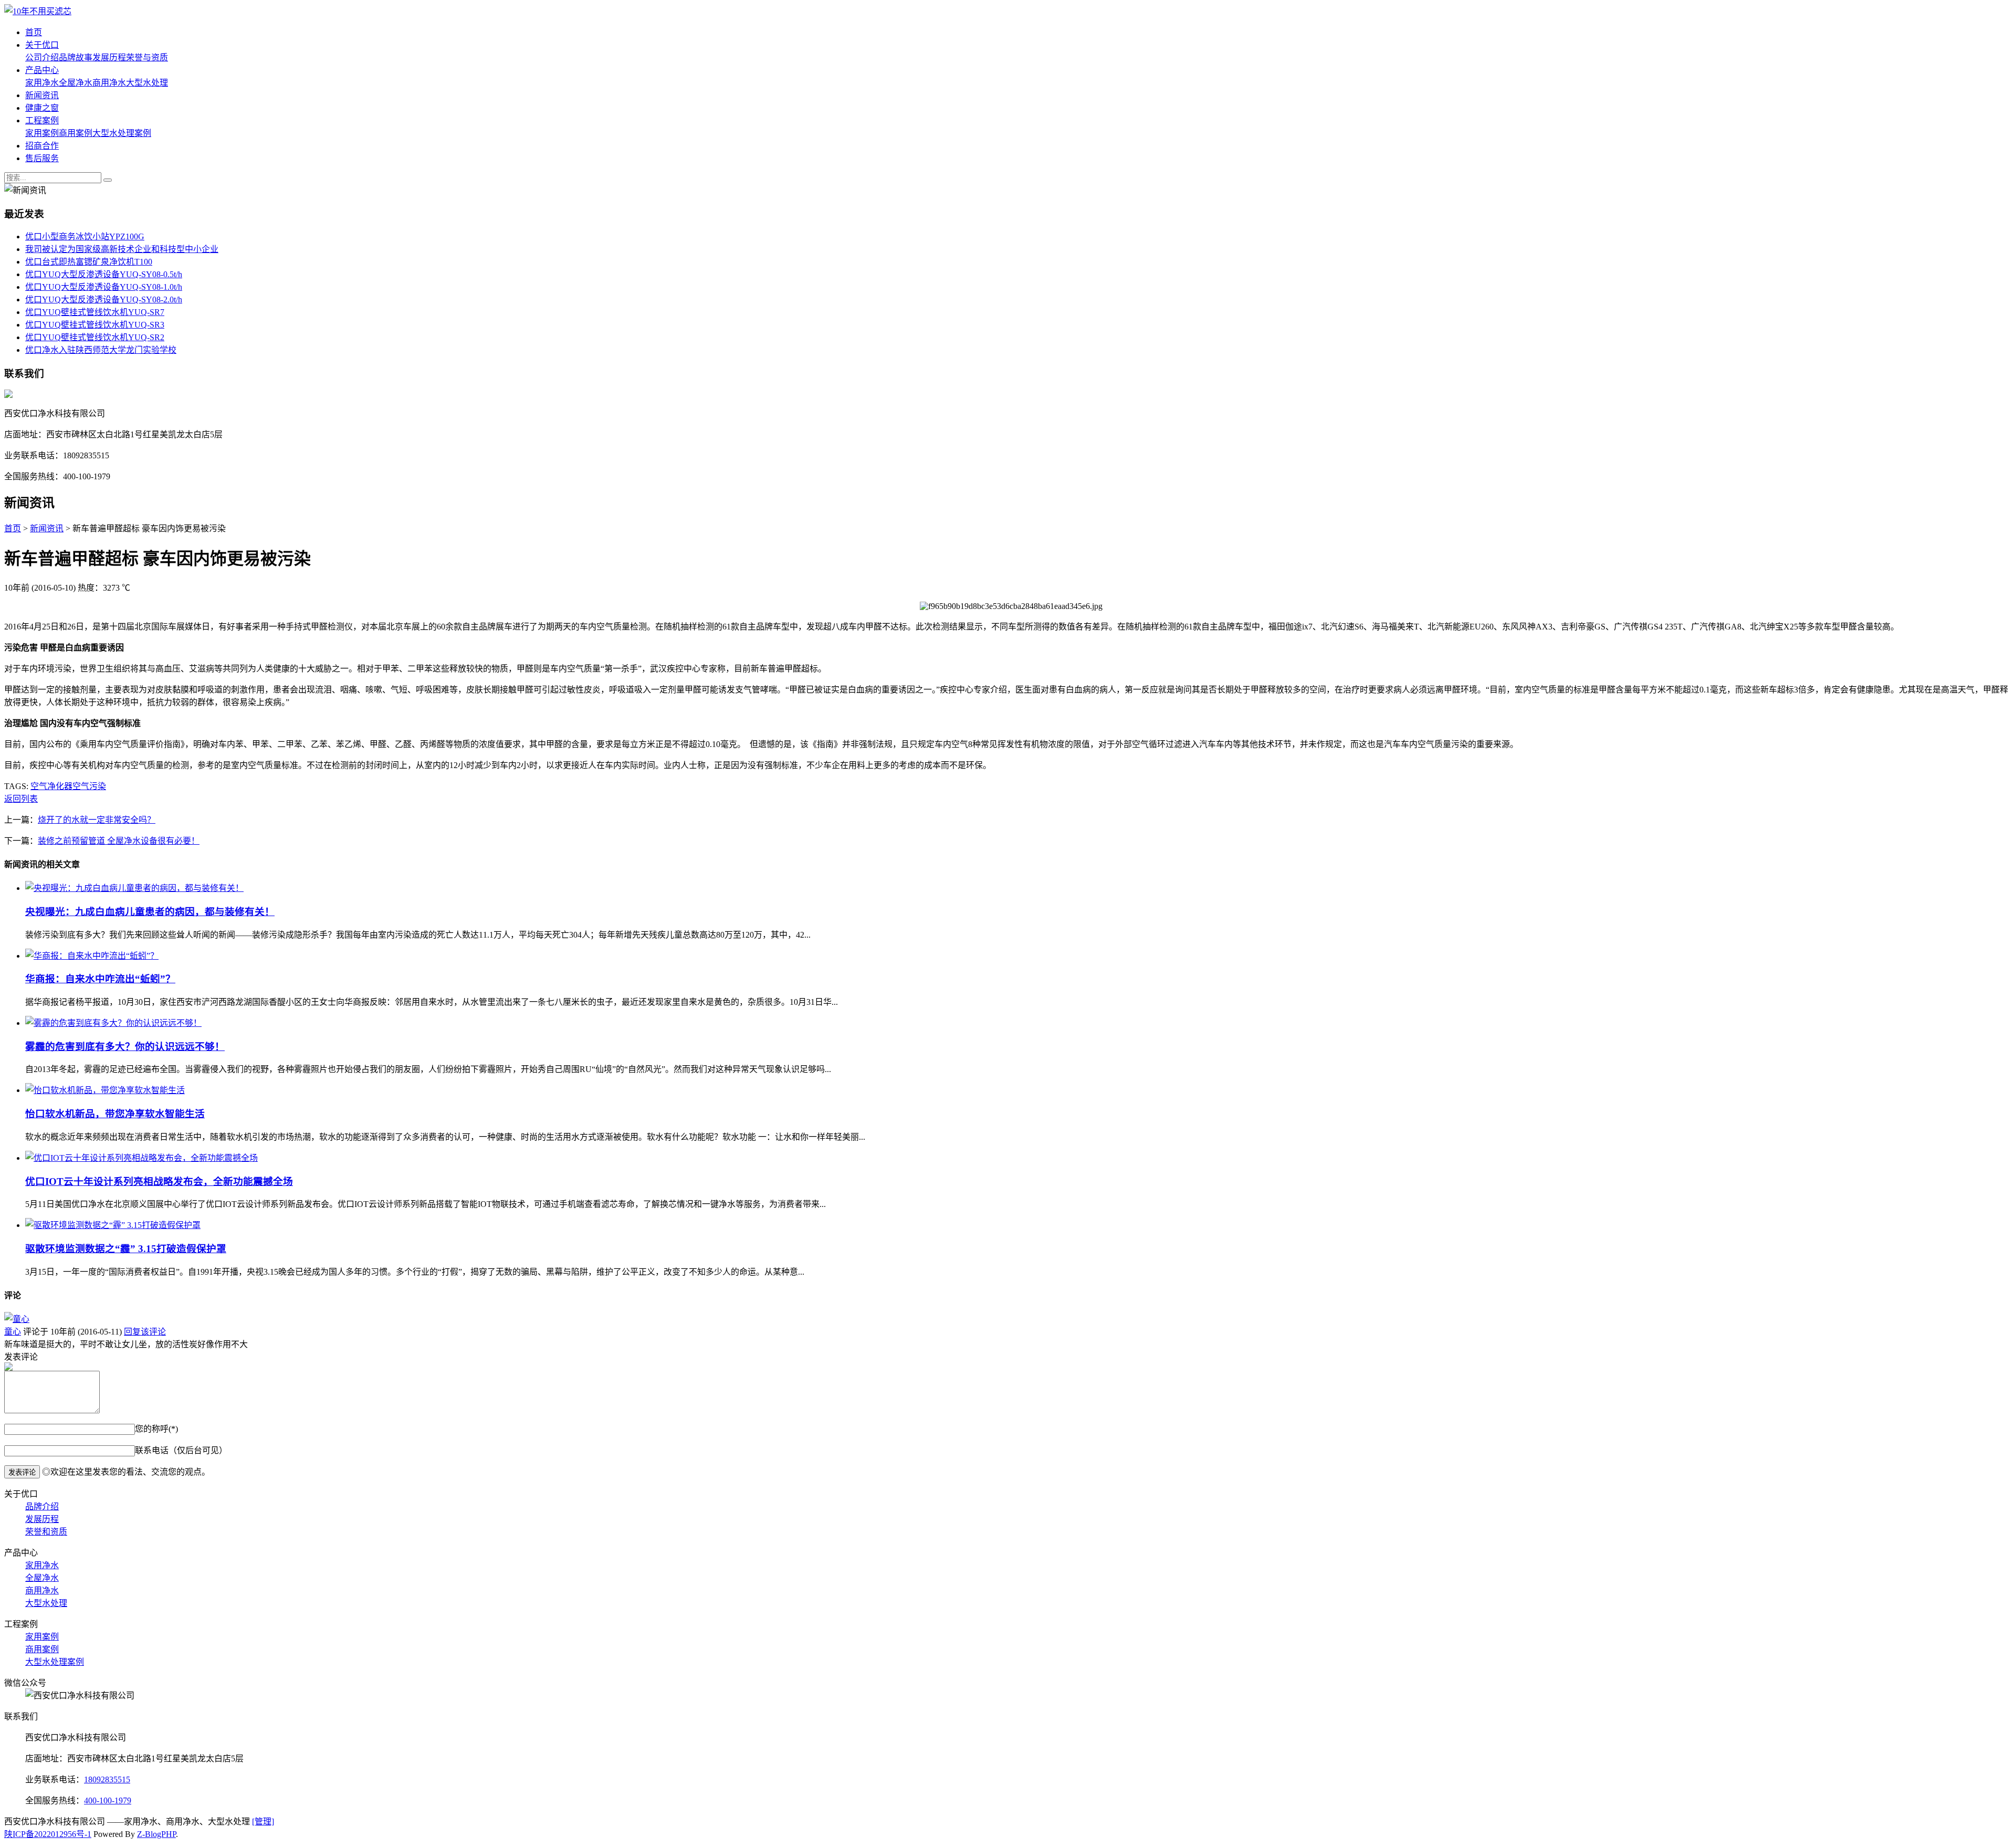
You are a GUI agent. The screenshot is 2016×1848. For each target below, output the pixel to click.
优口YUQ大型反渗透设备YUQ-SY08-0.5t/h (104, 274)
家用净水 (42, 83)
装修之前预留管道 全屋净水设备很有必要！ (119, 841)
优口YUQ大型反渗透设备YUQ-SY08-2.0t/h (104, 300)
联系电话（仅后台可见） (181, 1450)
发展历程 (109, 57)
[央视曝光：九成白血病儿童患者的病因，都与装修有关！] (134, 888)
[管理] (263, 1821)
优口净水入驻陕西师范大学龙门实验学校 (101, 350)
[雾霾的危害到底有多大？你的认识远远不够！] (113, 1023)
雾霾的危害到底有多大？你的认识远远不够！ (125, 1047)
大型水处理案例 (122, 133)
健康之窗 (42, 108)
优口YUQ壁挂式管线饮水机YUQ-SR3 (95, 325)
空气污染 (89, 786)
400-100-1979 (108, 1800)
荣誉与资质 (147, 57)
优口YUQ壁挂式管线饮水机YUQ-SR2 (95, 337)
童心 (13, 1332)
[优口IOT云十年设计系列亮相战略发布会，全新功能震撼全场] (141, 1158)
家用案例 (42, 133)
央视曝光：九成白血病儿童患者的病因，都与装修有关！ (150, 912)
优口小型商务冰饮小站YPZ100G (85, 237)
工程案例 (42, 120)
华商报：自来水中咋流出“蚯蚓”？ (100, 979)
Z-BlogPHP (156, 1834)
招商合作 (42, 146)
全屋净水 (76, 83)
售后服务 (42, 158)
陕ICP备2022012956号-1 (48, 1834)
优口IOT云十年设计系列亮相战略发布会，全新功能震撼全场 (159, 1182)
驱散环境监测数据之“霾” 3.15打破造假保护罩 (126, 1249)
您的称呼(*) (156, 1429)
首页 (34, 32)
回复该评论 (145, 1332)
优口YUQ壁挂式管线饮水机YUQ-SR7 (95, 312)
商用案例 (76, 133)
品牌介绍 (42, 1506)
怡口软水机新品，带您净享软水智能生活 (115, 1114)
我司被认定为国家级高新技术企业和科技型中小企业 (122, 249)
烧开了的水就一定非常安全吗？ (97, 820)
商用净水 (109, 83)
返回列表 (21, 799)
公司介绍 (42, 57)
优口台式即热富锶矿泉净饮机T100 (89, 262)
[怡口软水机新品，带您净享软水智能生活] (105, 1090)
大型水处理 (147, 83)
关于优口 (42, 45)
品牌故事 (76, 57)
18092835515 (107, 1779)
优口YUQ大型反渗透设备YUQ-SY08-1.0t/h (104, 287)
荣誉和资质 (46, 1532)
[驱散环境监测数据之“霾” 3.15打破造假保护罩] (113, 1225)
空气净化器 (51, 786)
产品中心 (42, 70)
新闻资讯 (42, 95)
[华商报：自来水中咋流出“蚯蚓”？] (92, 956)
